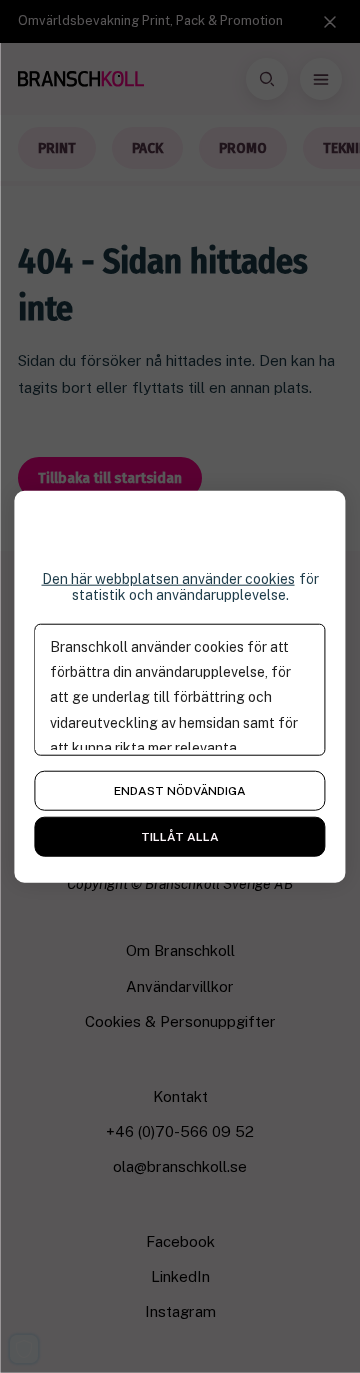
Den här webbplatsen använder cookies (168, 578)
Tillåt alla (180, 837)
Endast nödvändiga (180, 791)
